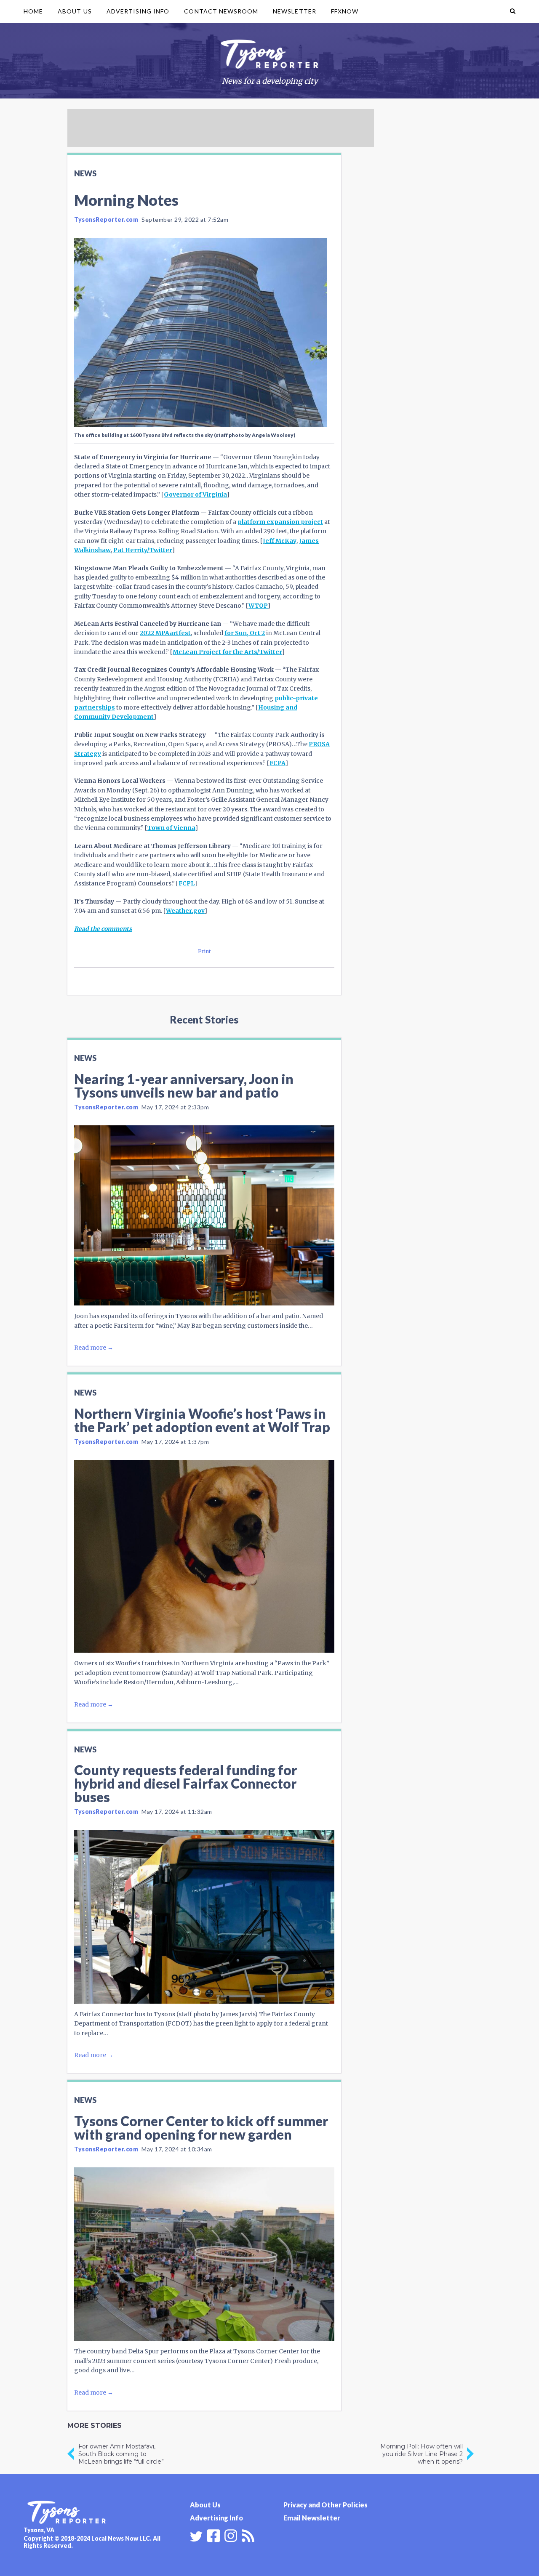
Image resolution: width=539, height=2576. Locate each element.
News (85, 173)
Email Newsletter (312, 2518)
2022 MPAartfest (165, 633)
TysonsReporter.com (106, 219)
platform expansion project (280, 522)
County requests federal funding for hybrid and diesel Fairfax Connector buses (185, 1783)
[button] (513, 11)
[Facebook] (213, 2535)
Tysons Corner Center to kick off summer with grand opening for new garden (201, 2128)
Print (204, 951)
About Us (75, 11)
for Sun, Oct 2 (245, 633)
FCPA (278, 763)
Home (33, 11)
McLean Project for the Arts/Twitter (227, 652)
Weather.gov (185, 911)
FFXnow (345, 11)
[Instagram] (231, 2535)
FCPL (187, 883)
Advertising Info (138, 11)
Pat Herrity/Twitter (143, 550)
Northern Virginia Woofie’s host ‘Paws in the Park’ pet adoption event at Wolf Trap (202, 1420)
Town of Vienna (171, 828)
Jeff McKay (280, 541)
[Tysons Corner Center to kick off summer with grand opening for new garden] (204, 2254)
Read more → (94, 1348)
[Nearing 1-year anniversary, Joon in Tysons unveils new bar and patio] (204, 1215)
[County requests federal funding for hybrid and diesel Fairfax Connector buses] (204, 1917)
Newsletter (295, 11)
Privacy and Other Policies (326, 2505)
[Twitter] (196, 2536)
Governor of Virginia (195, 494)
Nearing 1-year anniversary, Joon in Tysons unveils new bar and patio (184, 1086)
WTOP (258, 606)
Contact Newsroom (221, 11)
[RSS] (248, 2535)
